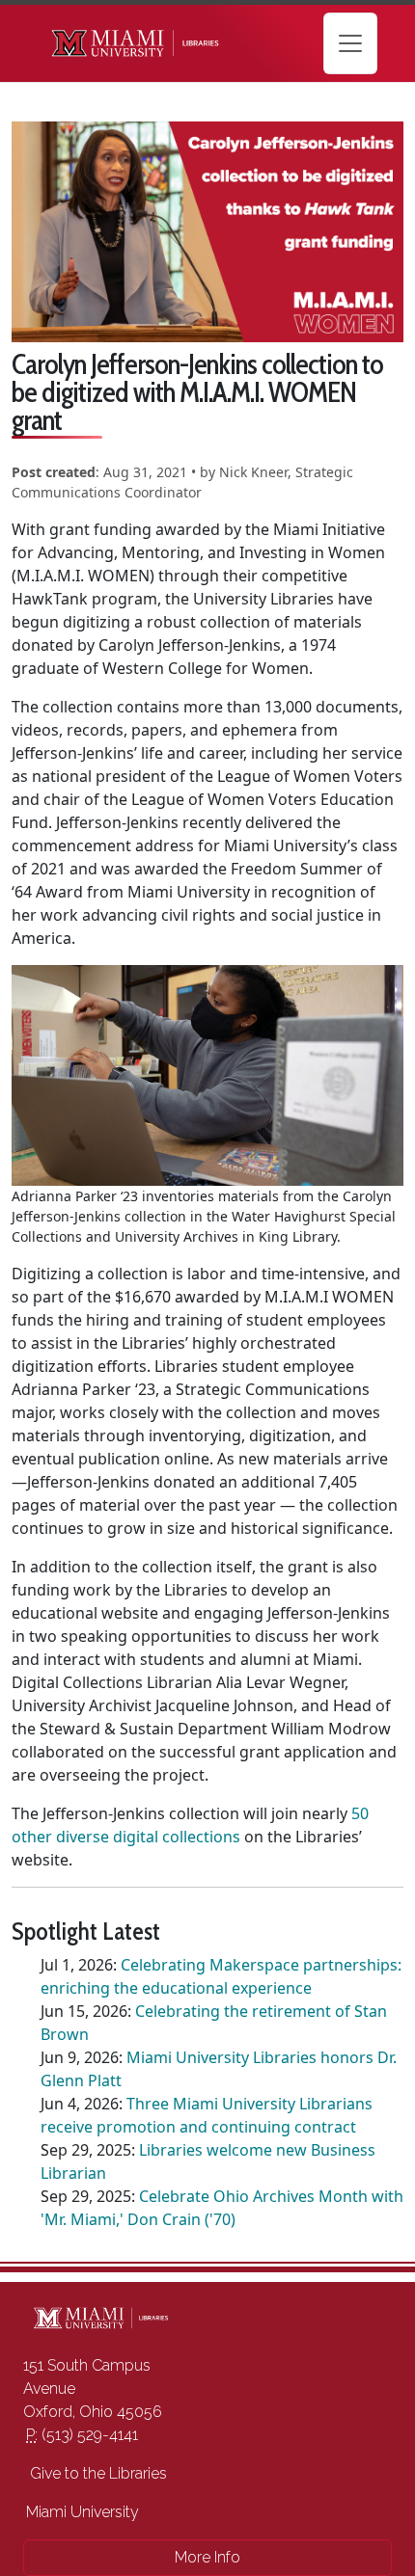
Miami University (83, 2512)
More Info (207, 2557)
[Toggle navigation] (350, 43)
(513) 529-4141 (82, 2435)
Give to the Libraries (97, 2473)
